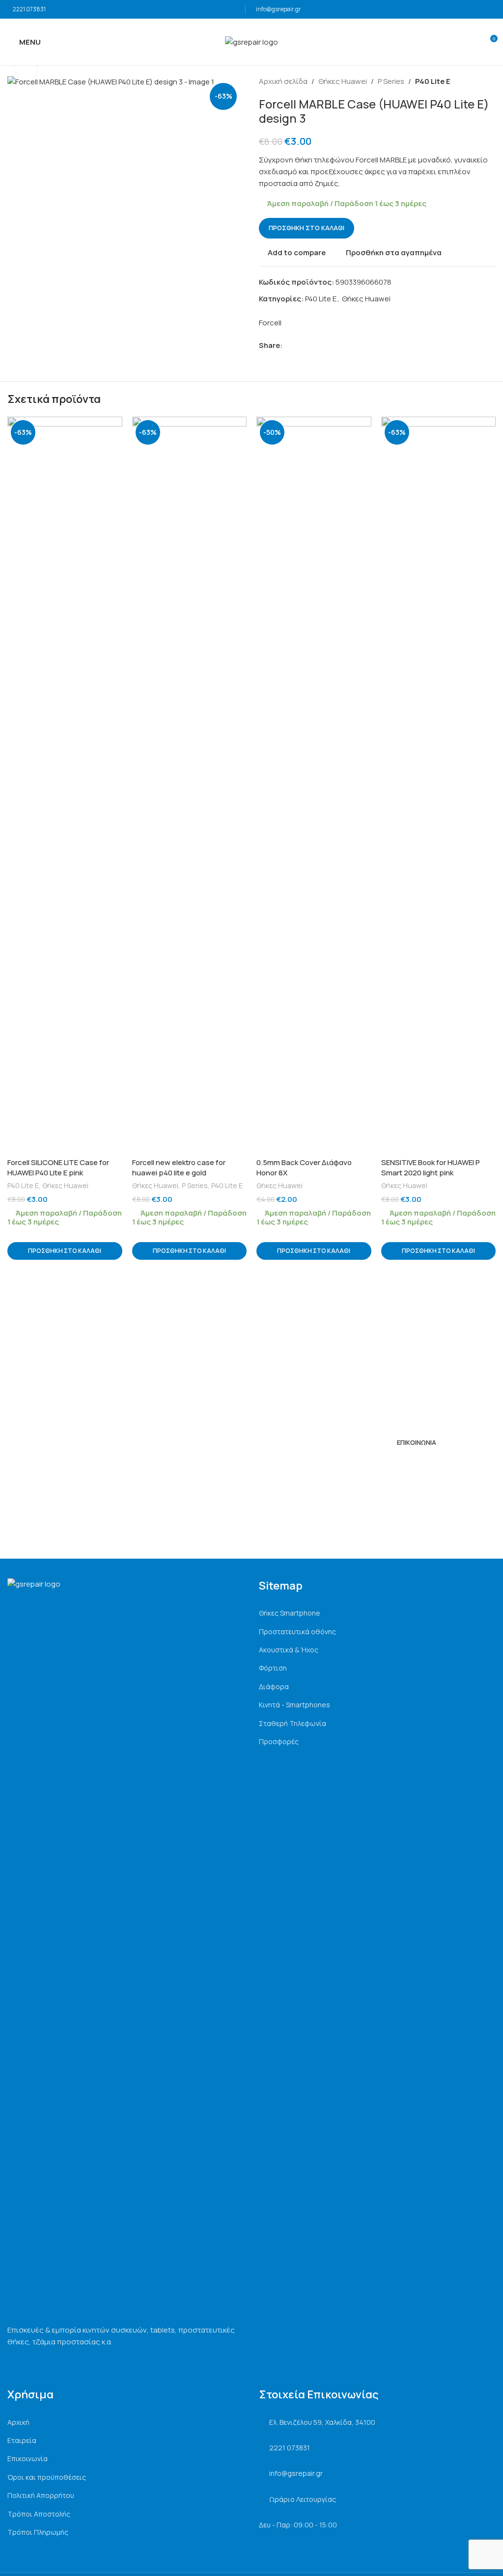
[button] (65, 1251)
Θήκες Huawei (343, 81)
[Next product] (490, 81)
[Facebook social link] (288, 345)
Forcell (270, 323)
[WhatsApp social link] (322, 345)
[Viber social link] (333, 345)
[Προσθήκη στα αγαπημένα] (114, 425)
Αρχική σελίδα (283, 81)
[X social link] (299, 345)
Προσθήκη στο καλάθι (307, 228)
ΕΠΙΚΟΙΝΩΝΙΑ (417, 1442)
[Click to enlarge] (26, 69)
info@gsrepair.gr (279, 9)
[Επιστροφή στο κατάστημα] (478, 81)
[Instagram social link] (403, 1465)
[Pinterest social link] (311, 345)
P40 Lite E (433, 81)
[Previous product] (466, 81)
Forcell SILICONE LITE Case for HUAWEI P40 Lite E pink (58, 1168)
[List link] (377, 1613)
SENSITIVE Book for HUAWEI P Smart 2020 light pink (431, 1168)
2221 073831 (29, 9)
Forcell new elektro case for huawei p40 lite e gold (179, 1168)
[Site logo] (251, 41)
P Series (391, 81)
